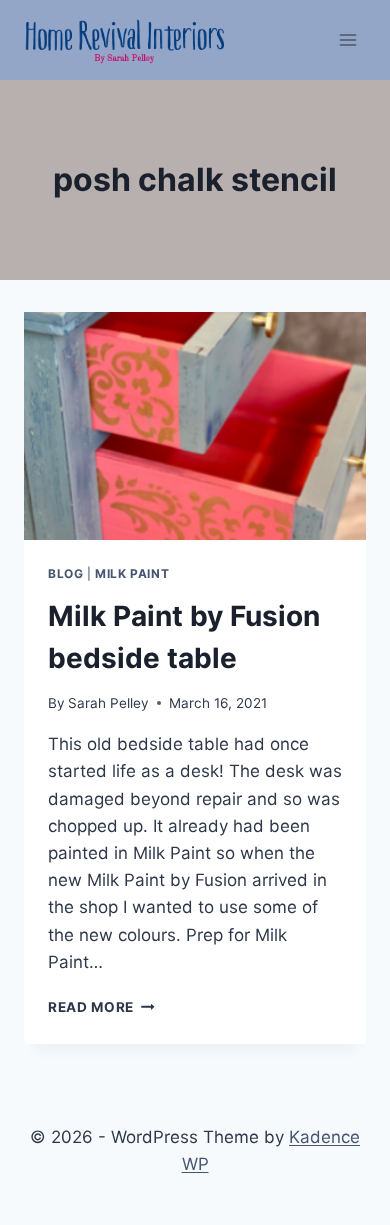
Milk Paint (132, 573)
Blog (65, 573)
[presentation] (195, 426)
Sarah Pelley (108, 703)
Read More (101, 1007)
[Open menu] (347, 39)
